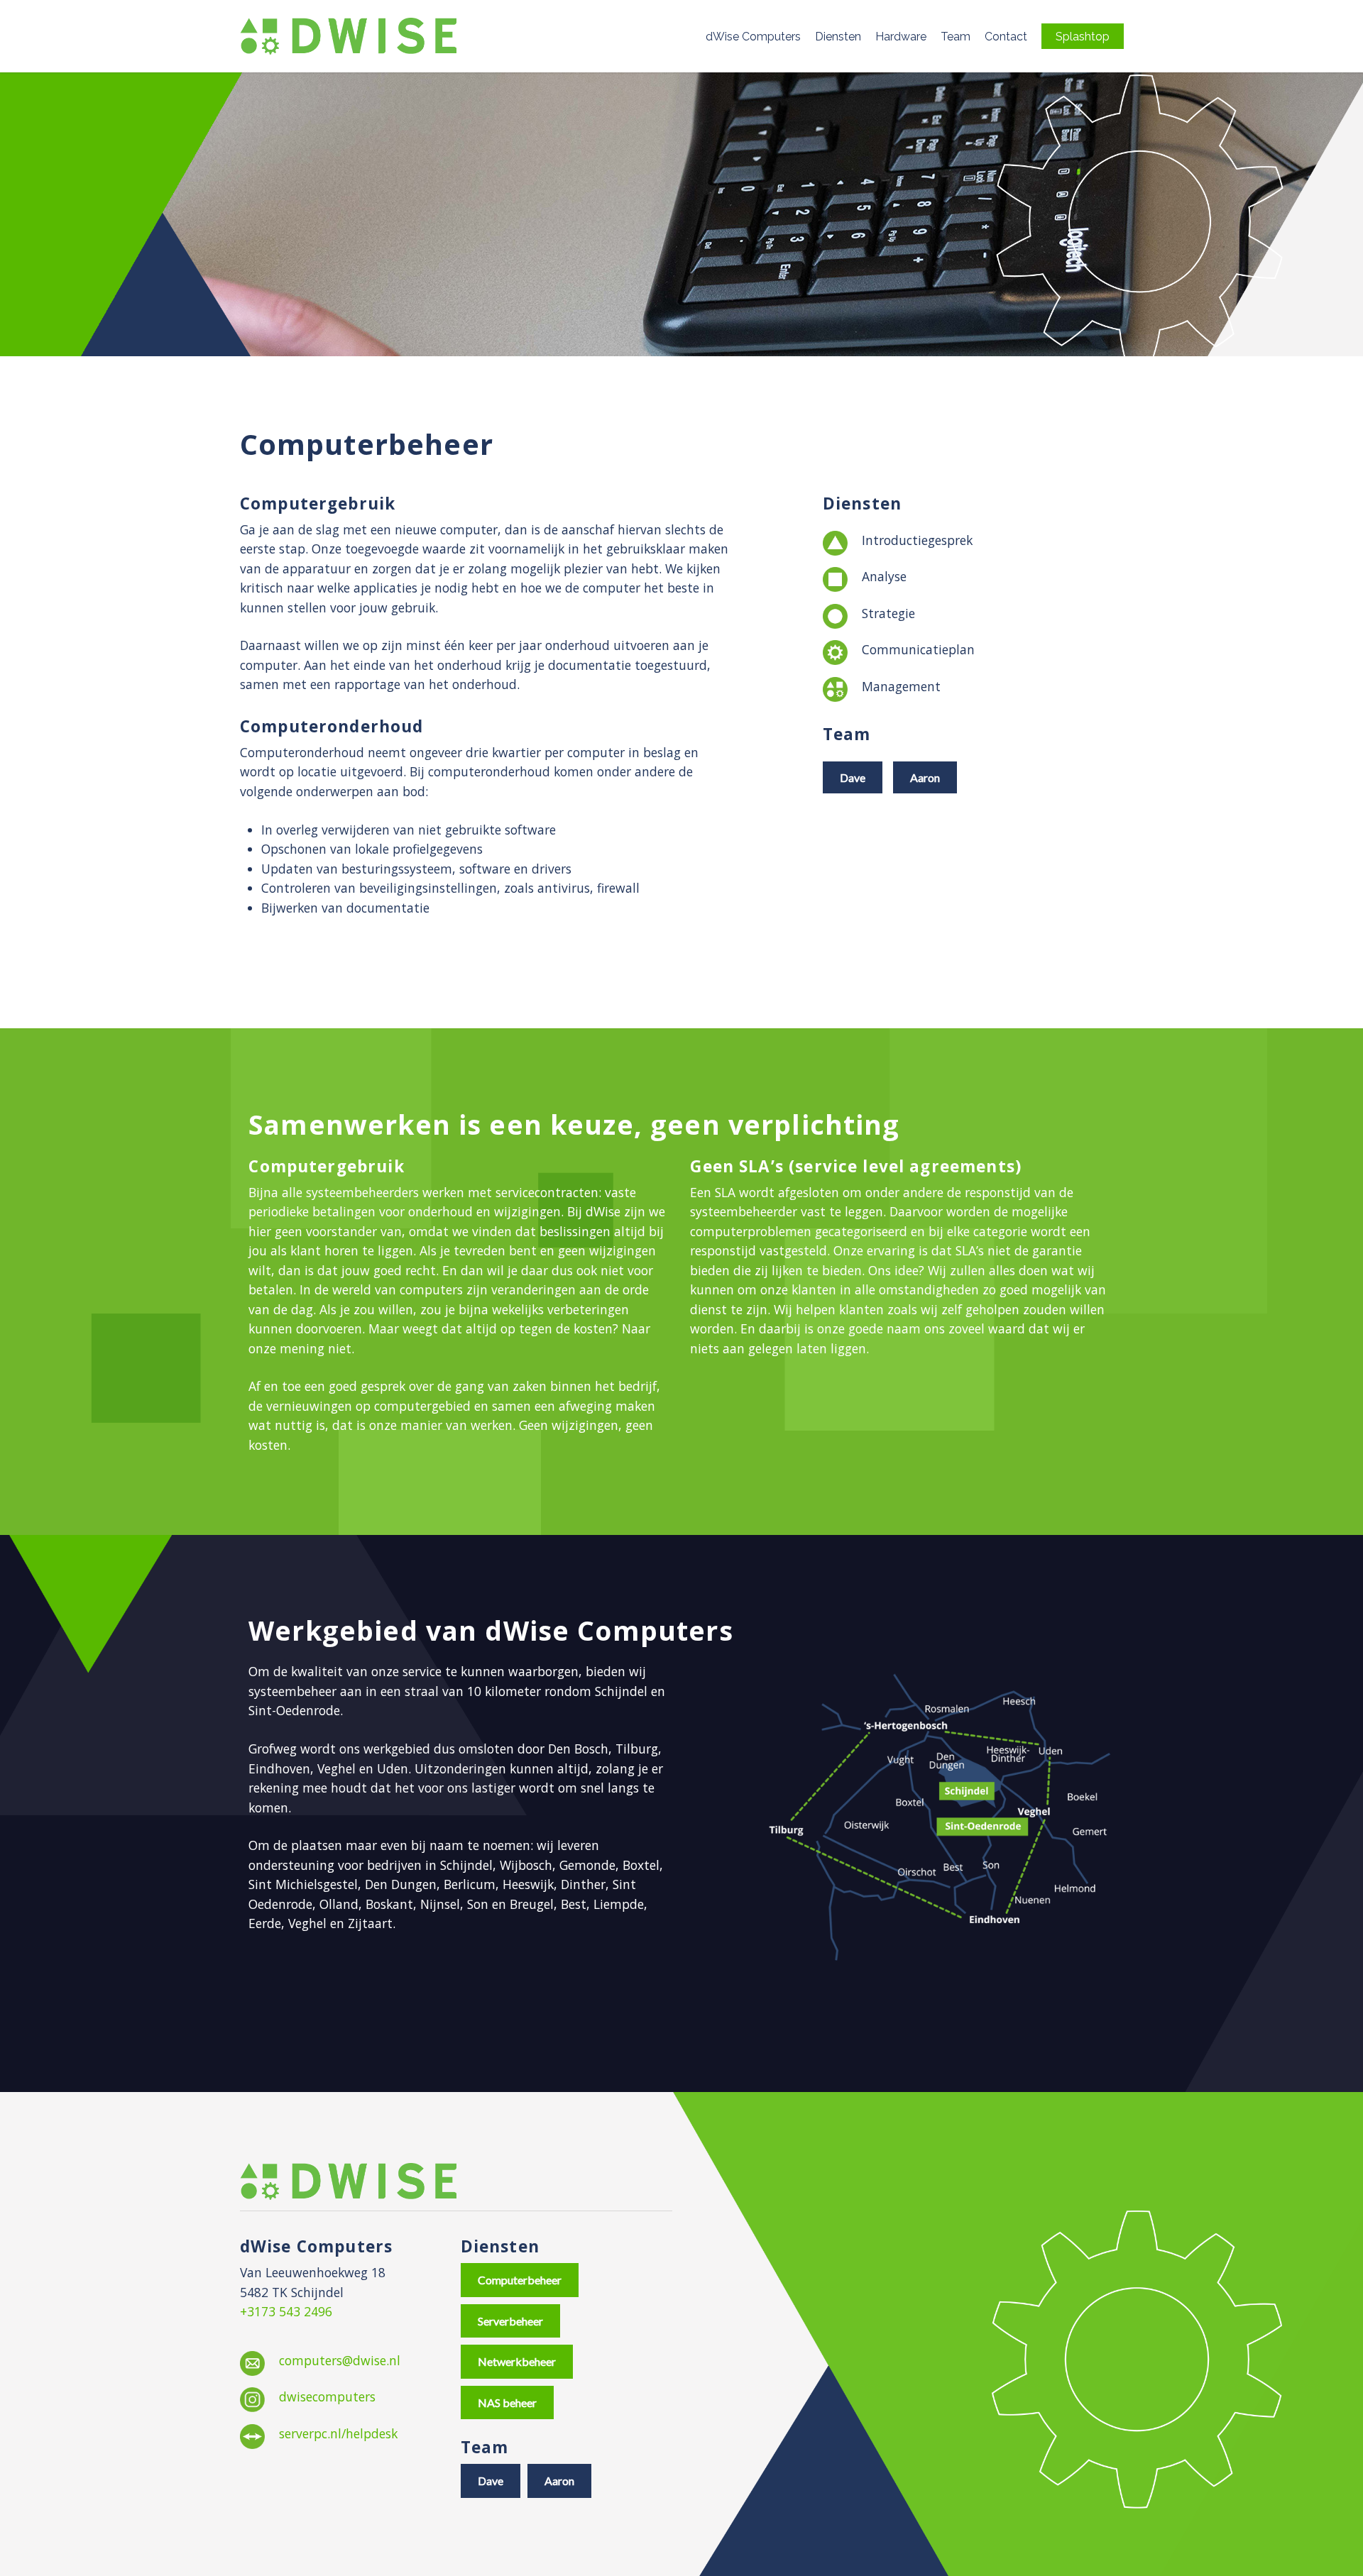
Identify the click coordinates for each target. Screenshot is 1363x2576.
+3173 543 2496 (286, 2311)
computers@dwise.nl (340, 2360)
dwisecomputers (327, 2396)
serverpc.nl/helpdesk (338, 2433)
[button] (853, 777)
